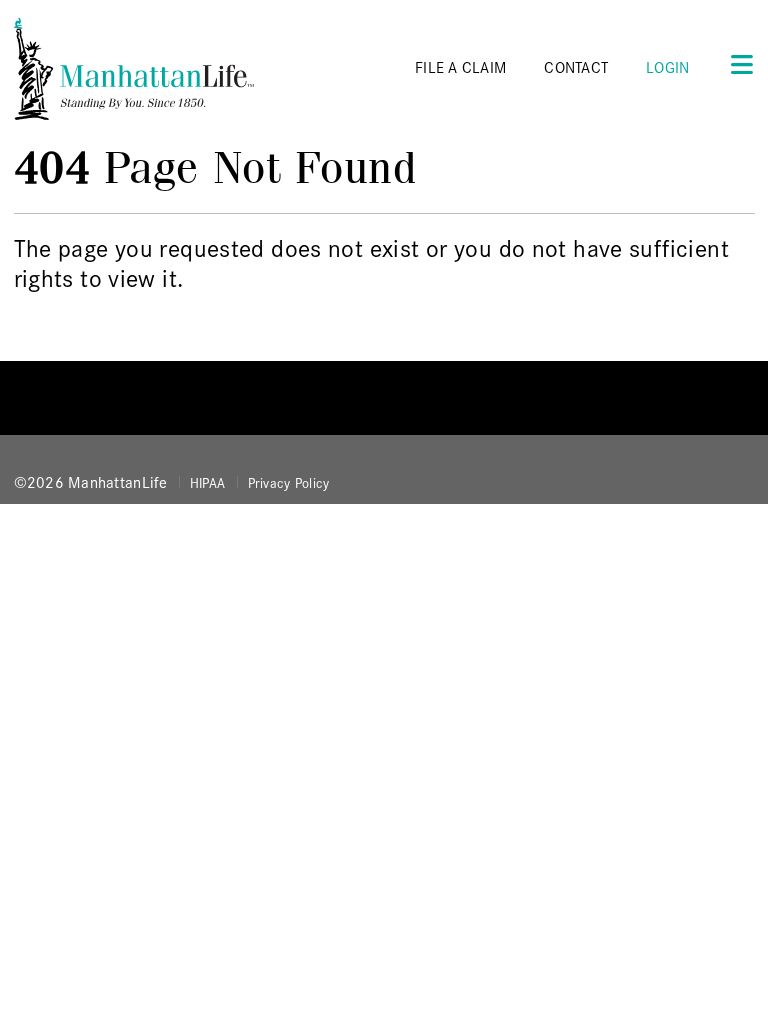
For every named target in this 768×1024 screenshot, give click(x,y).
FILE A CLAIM (460, 66)
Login (667, 66)
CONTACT (576, 66)
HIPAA (207, 482)
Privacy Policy (289, 482)
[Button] (736, 63)
